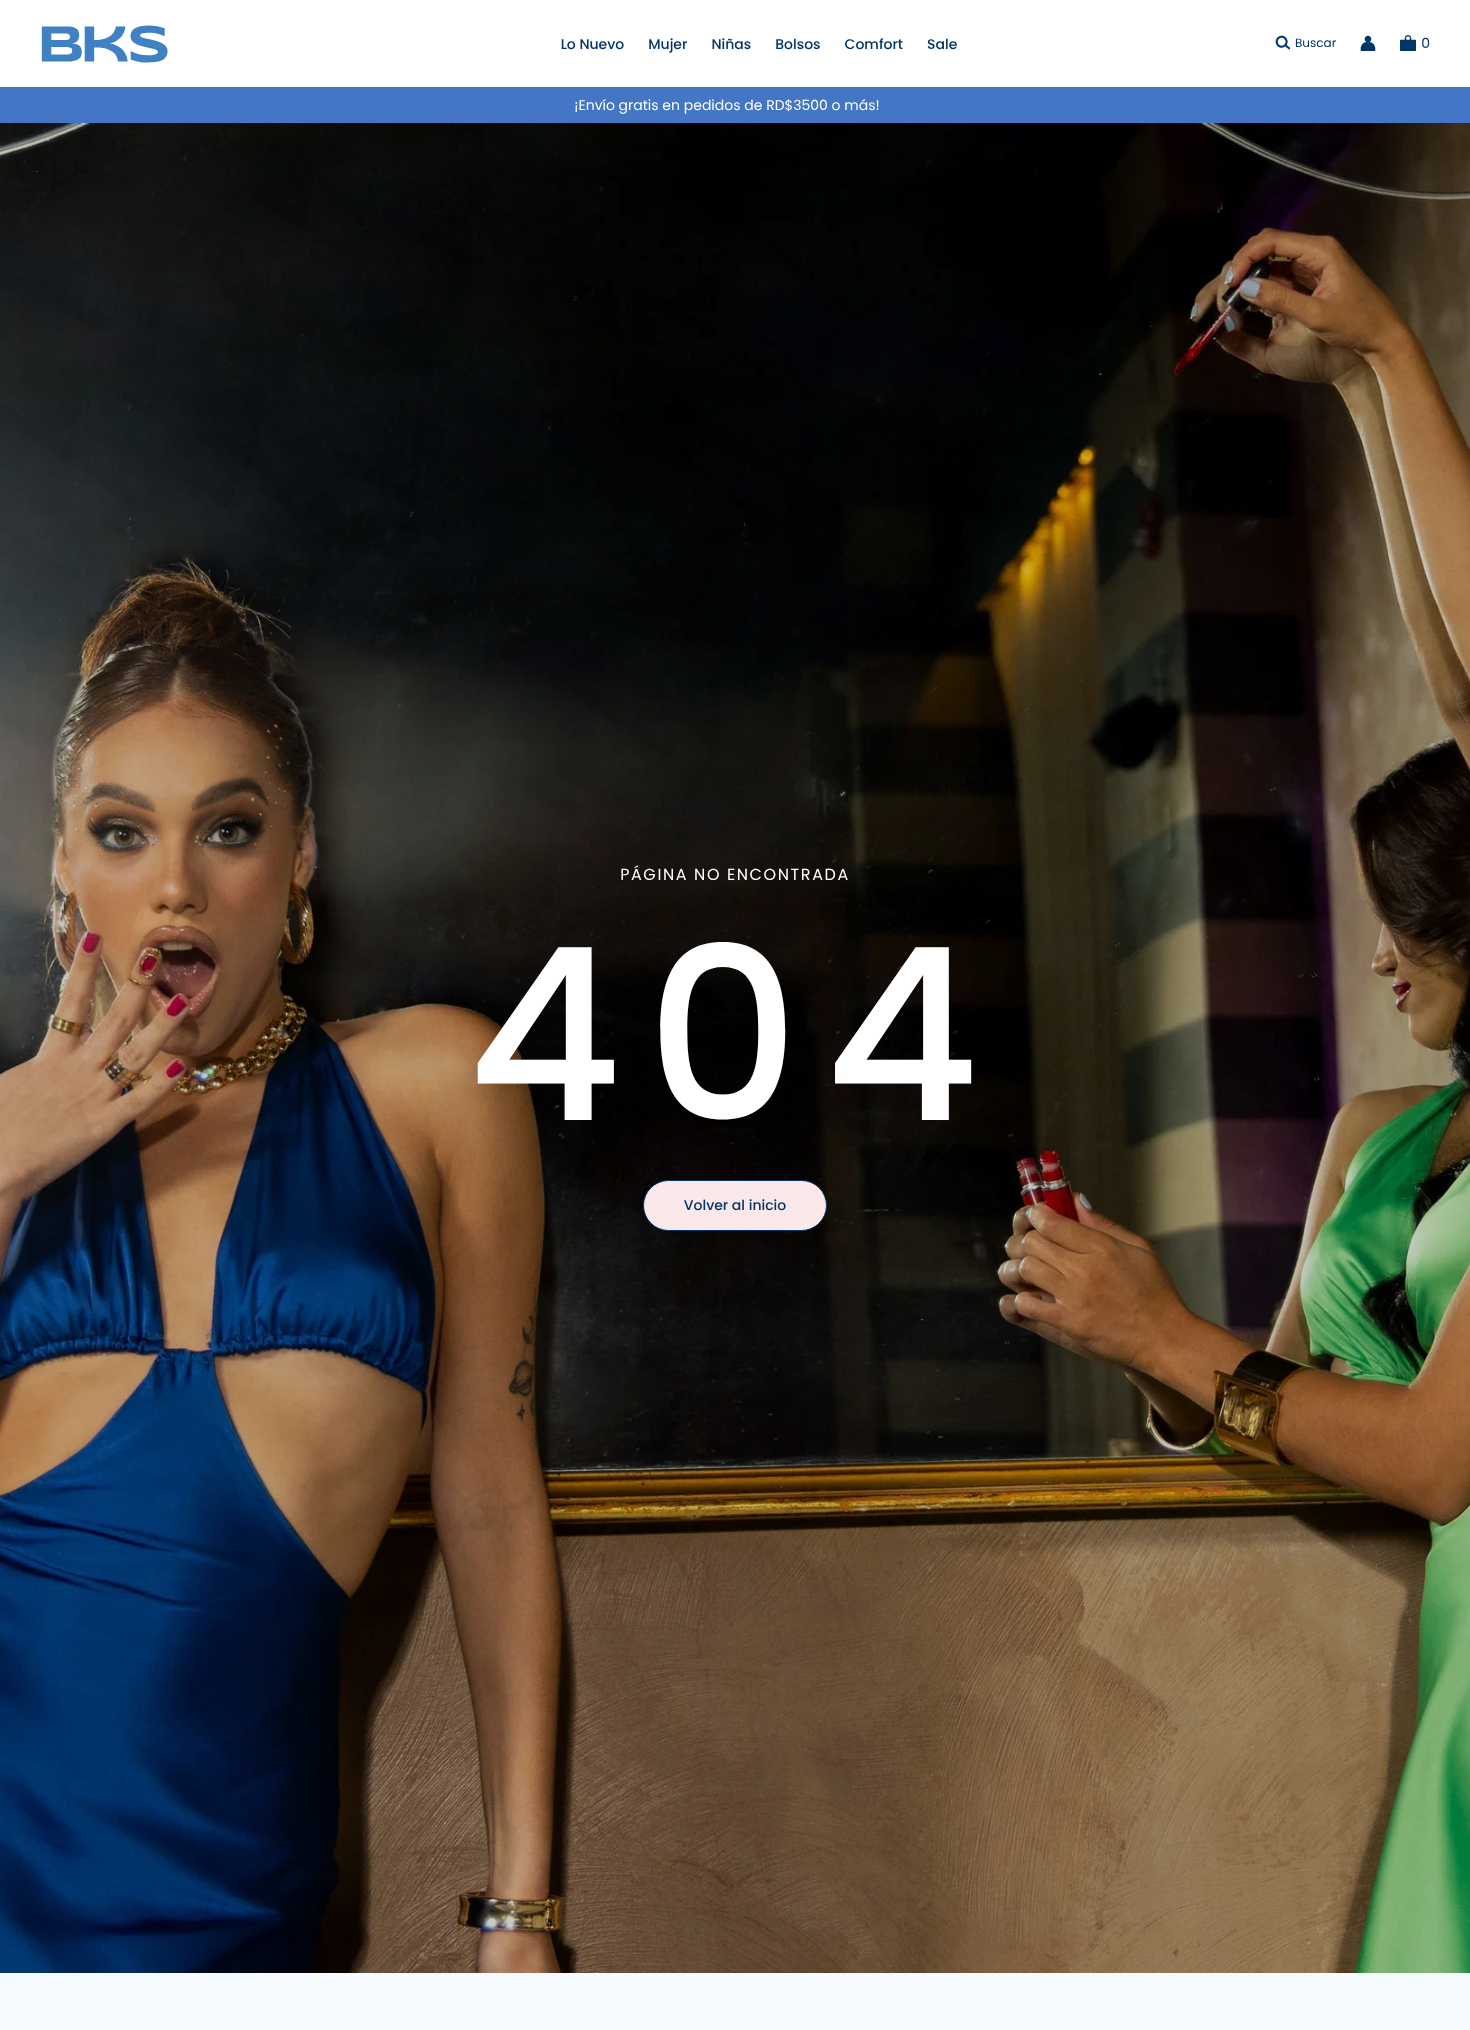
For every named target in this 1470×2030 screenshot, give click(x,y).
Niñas (731, 44)
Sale (942, 44)
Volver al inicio (735, 1205)
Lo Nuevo (593, 44)
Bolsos (797, 44)
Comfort (874, 44)
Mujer (667, 44)
